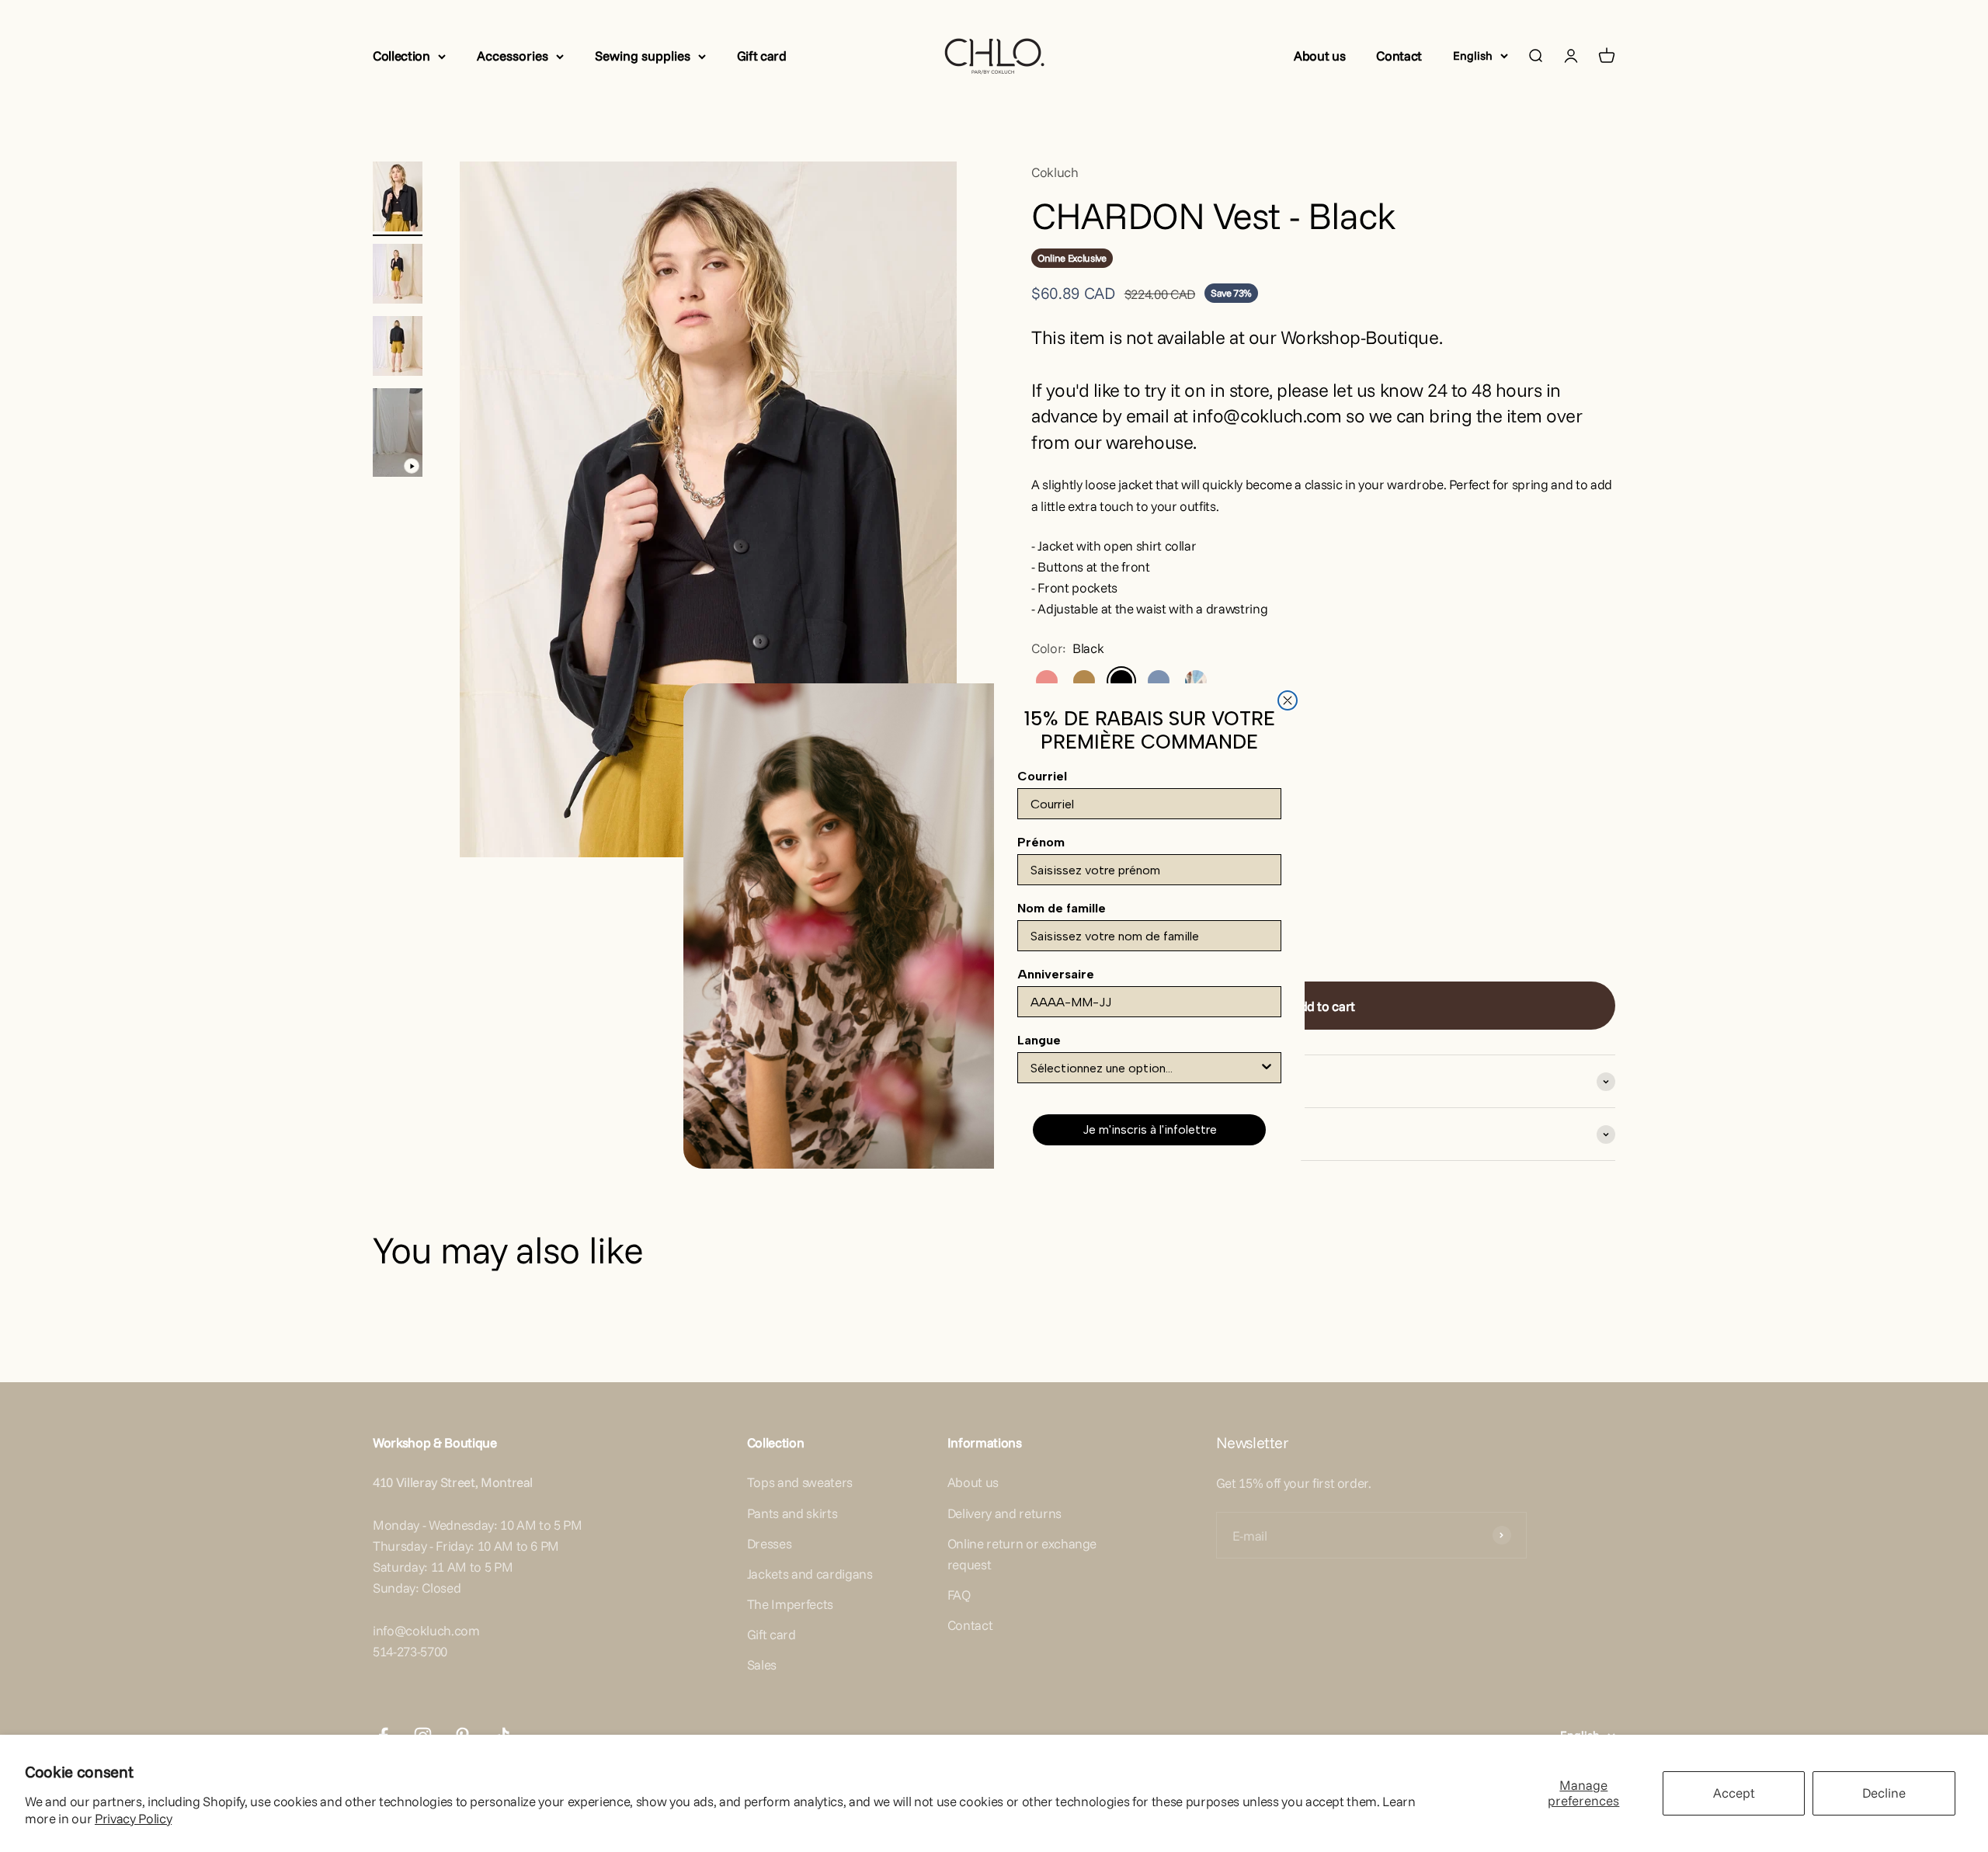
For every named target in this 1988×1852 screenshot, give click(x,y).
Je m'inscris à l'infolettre (1150, 1129)
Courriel (1042, 776)
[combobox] (1145, 1068)
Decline (1884, 1793)
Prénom (1041, 842)
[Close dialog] (1288, 700)
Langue (1039, 1040)
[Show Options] (1267, 1068)
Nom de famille (1062, 908)
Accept (1734, 1793)
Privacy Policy (133, 1818)
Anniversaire (1056, 974)
